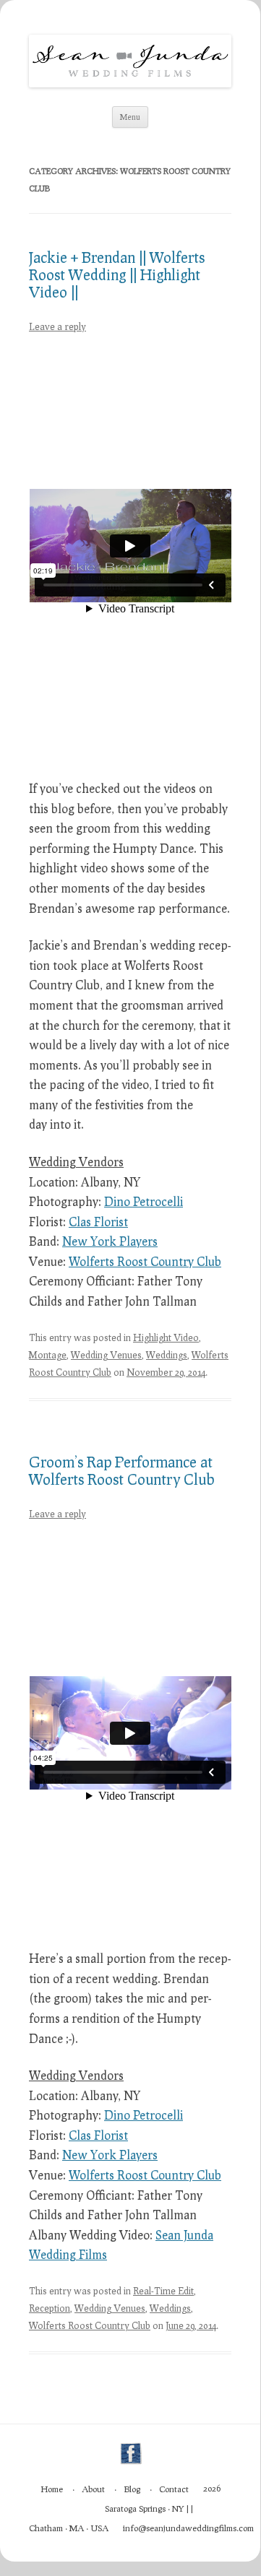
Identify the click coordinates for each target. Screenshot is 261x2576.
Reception (50, 2308)
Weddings (167, 1355)
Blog (132, 2489)
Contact (174, 2489)
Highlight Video (166, 1337)
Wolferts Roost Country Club (145, 1261)
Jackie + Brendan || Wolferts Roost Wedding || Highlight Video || (117, 274)
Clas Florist (98, 1222)
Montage (48, 1355)
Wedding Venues (106, 1355)
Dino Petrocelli (144, 1201)
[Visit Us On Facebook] (130, 2462)
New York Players (110, 1241)
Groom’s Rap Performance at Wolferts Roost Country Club (121, 1470)
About (93, 2489)
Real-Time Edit (163, 2291)
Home (52, 2489)
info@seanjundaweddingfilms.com (188, 2528)
